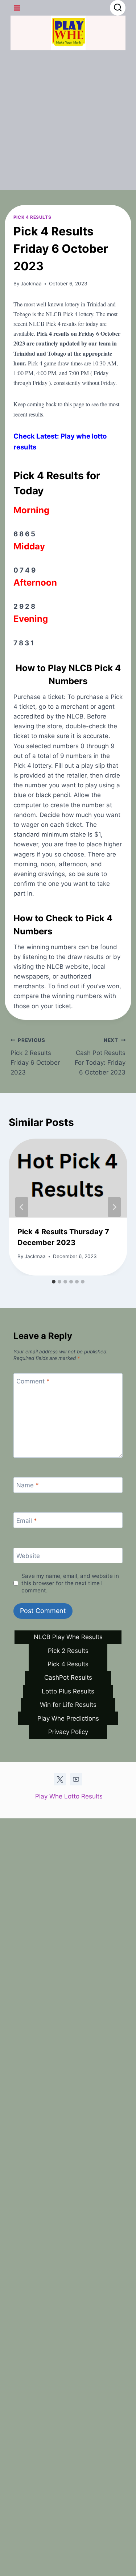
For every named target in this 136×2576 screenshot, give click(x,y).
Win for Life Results (68, 1705)
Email (27, 1520)
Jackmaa (31, 284)
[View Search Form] (118, 8)
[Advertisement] (68, 122)
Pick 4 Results (32, 217)
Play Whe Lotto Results (68, 1796)
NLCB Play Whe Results (68, 1637)
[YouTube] (76, 1779)
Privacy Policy (68, 1732)
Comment (33, 1381)
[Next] (114, 1207)
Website (28, 1556)
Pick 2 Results (68, 1651)
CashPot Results (68, 1677)
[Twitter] (60, 1779)
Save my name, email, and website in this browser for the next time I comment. (70, 1583)
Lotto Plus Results (68, 1691)
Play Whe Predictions (68, 1718)
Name (28, 1485)
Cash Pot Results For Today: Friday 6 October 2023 (100, 1057)
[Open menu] (17, 8)
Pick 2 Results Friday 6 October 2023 (35, 1057)
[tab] (54, 1282)
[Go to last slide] (22, 1207)
